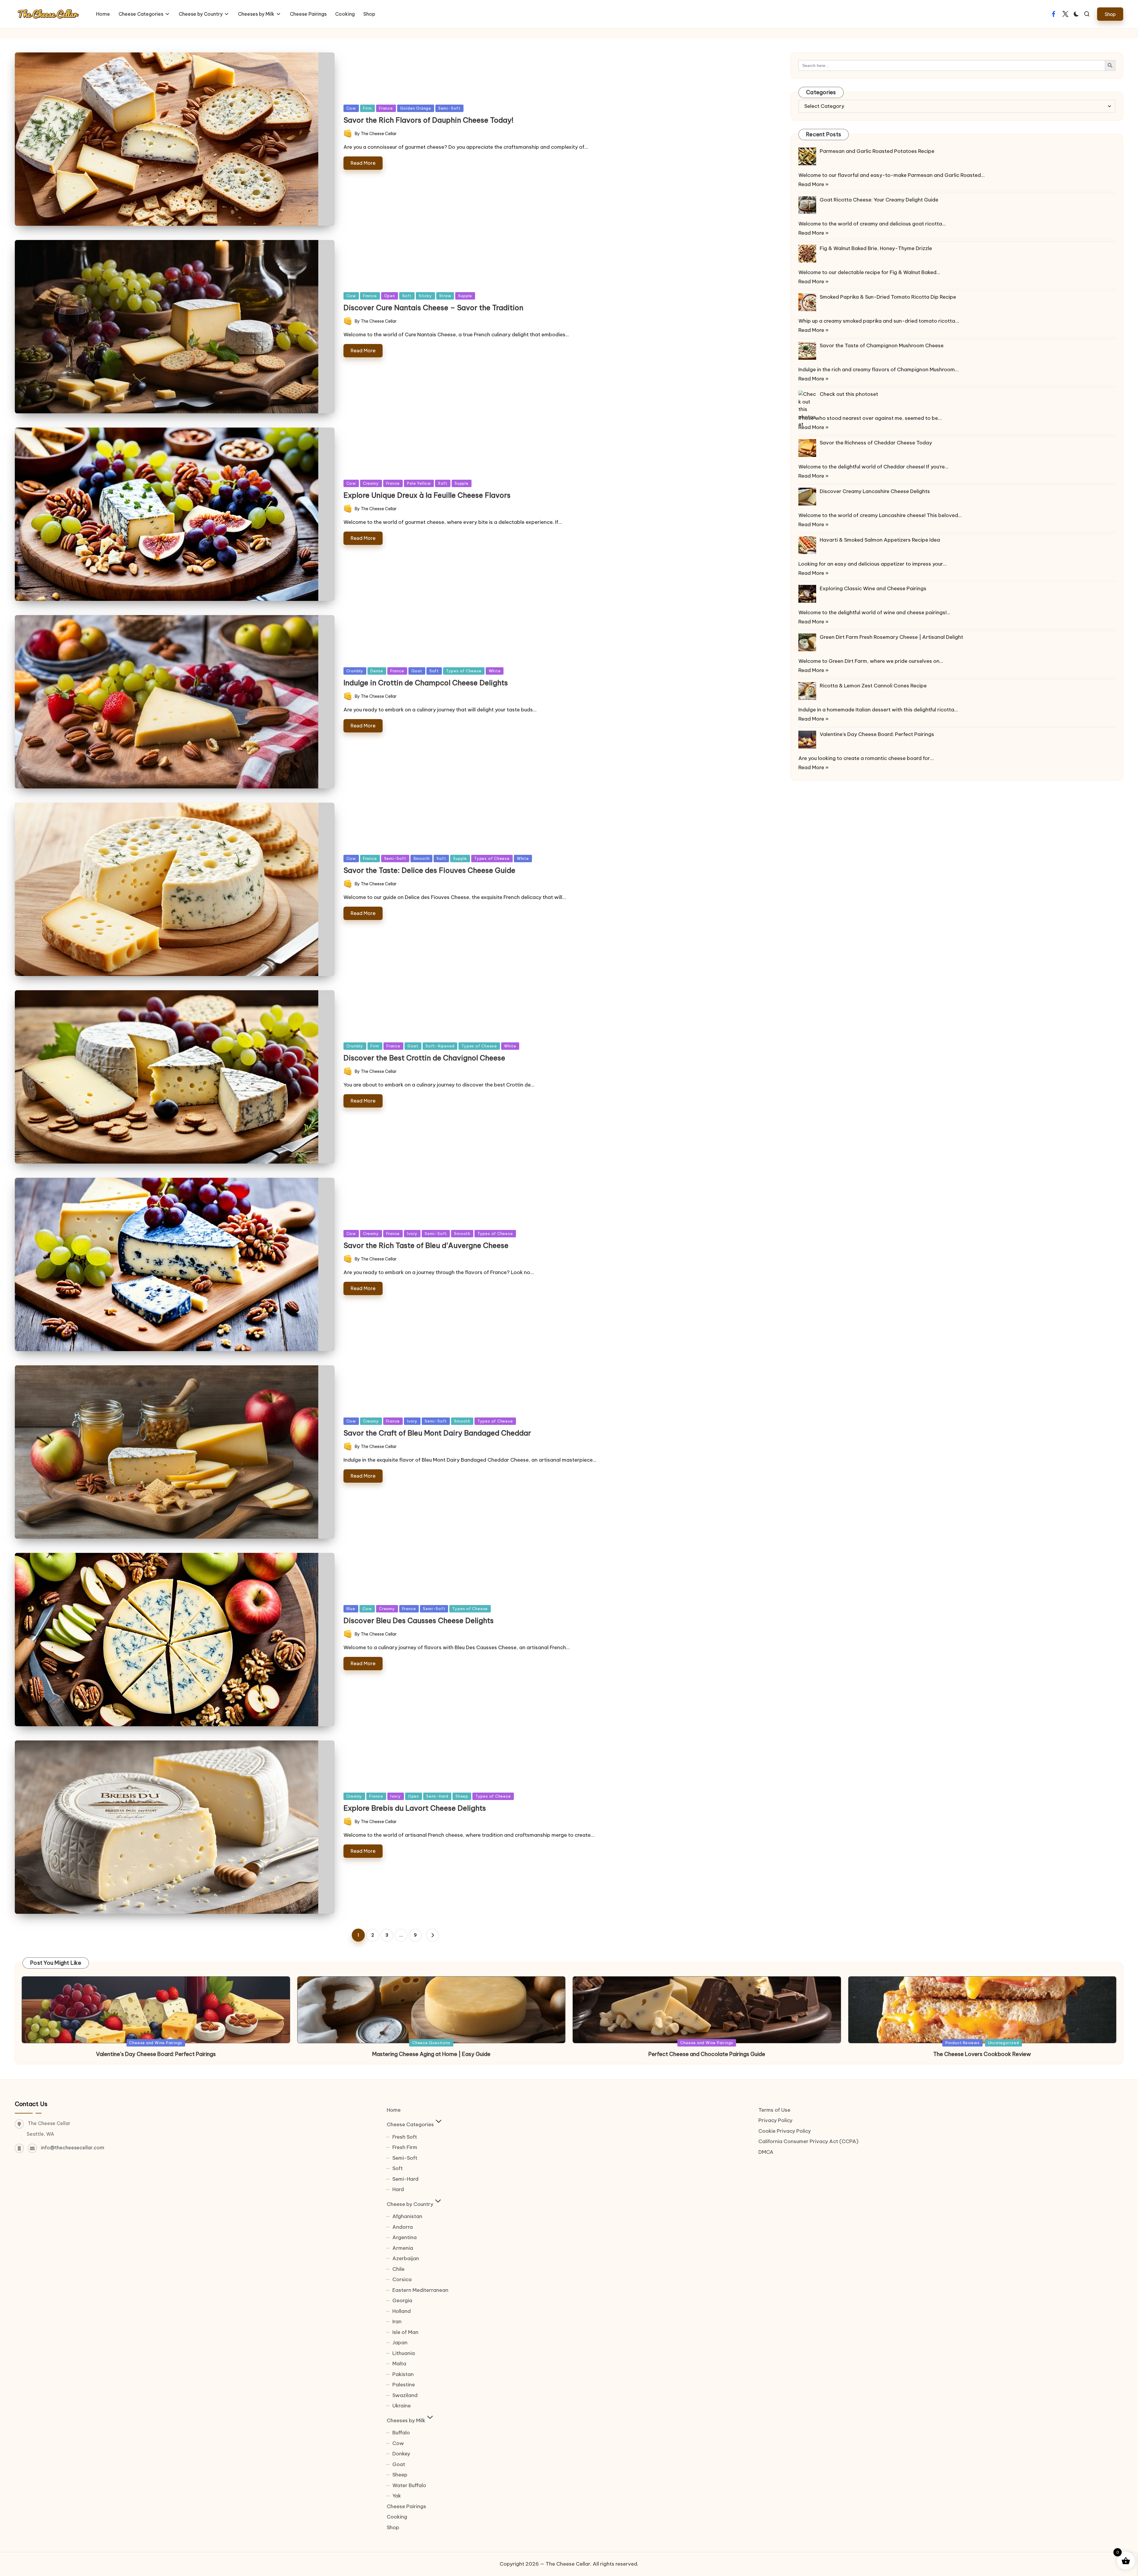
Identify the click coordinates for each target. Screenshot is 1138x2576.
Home (394, 2110)
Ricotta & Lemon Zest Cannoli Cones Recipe (873, 686)
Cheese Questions (431, 2043)
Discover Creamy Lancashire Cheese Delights (875, 491)
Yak (397, 2496)
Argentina (405, 2237)
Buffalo (401, 2433)
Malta (399, 2364)
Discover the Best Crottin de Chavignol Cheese (424, 1058)
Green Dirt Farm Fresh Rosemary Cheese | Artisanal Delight (891, 637)
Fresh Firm (405, 2147)
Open (390, 296)
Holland (402, 2311)
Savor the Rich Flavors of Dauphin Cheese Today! (429, 120)
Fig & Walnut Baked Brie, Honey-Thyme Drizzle (876, 248)
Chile (398, 2269)
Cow (351, 108)
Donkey (401, 2454)
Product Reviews (963, 2043)
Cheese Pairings (406, 2506)
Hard (398, 2189)
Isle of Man (405, 2332)
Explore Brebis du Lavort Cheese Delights (415, 1808)
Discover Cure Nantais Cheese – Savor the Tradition (433, 308)
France (386, 108)
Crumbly (355, 671)
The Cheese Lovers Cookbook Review (982, 2054)
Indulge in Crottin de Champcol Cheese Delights (426, 683)
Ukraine (402, 2406)
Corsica (402, 2279)
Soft (407, 296)
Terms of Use (774, 2110)
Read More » (813, 184)
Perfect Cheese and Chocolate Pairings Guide (707, 2054)
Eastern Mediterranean (420, 2290)
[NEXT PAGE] (432, 1935)
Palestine (404, 2385)
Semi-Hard (437, 1796)
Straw (445, 296)
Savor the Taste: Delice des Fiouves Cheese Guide (429, 870)
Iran (397, 2321)
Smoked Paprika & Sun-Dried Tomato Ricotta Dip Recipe (888, 297)
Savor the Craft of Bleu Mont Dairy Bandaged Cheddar (437, 1433)
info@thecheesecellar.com (73, 2148)
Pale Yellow (419, 483)
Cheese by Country (410, 2204)
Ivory (412, 1233)
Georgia (402, 2300)
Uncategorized (1004, 2043)
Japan (400, 2343)
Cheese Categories (410, 2124)
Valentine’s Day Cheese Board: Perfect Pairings (877, 734)
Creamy (371, 483)
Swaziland (405, 2395)
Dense (377, 671)
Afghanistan (407, 2216)
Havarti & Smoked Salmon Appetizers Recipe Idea (880, 540)
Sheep (462, 1796)
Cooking (397, 2517)
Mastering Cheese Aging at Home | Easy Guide (431, 2054)
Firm (367, 108)
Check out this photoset (849, 394)
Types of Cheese (464, 671)
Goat (417, 671)
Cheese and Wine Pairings (156, 2043)
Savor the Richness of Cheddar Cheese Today (876, 443)
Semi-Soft (449, 108)
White (495, 671)
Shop (393, 2527)
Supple (465, 296)
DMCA (766, 2152)
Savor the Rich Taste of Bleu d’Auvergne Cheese (426, 1245)
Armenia (403, 2248)
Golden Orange (416, 108)
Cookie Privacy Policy (785, 2131)
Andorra (403, 2227)
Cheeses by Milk (406, 2420)
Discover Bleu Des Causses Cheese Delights (419, 1620)
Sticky (425, 296)
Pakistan (403, 2374)
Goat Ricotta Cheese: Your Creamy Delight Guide (879, 200)
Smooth (422, 858)
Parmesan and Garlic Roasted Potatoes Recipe (877, 151)
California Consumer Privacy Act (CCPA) (808, 2141)
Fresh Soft (405, 2137)
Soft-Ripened (440, 1046)
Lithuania (404, 2353)
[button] (1110, 14)
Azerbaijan (406, 2258)
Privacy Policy (775, 2120)
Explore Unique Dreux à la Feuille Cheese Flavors (427, 495)
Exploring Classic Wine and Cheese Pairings (873, 588)
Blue (351, 1609)
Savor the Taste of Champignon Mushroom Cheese (882, 345)
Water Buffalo (409, 2485)
